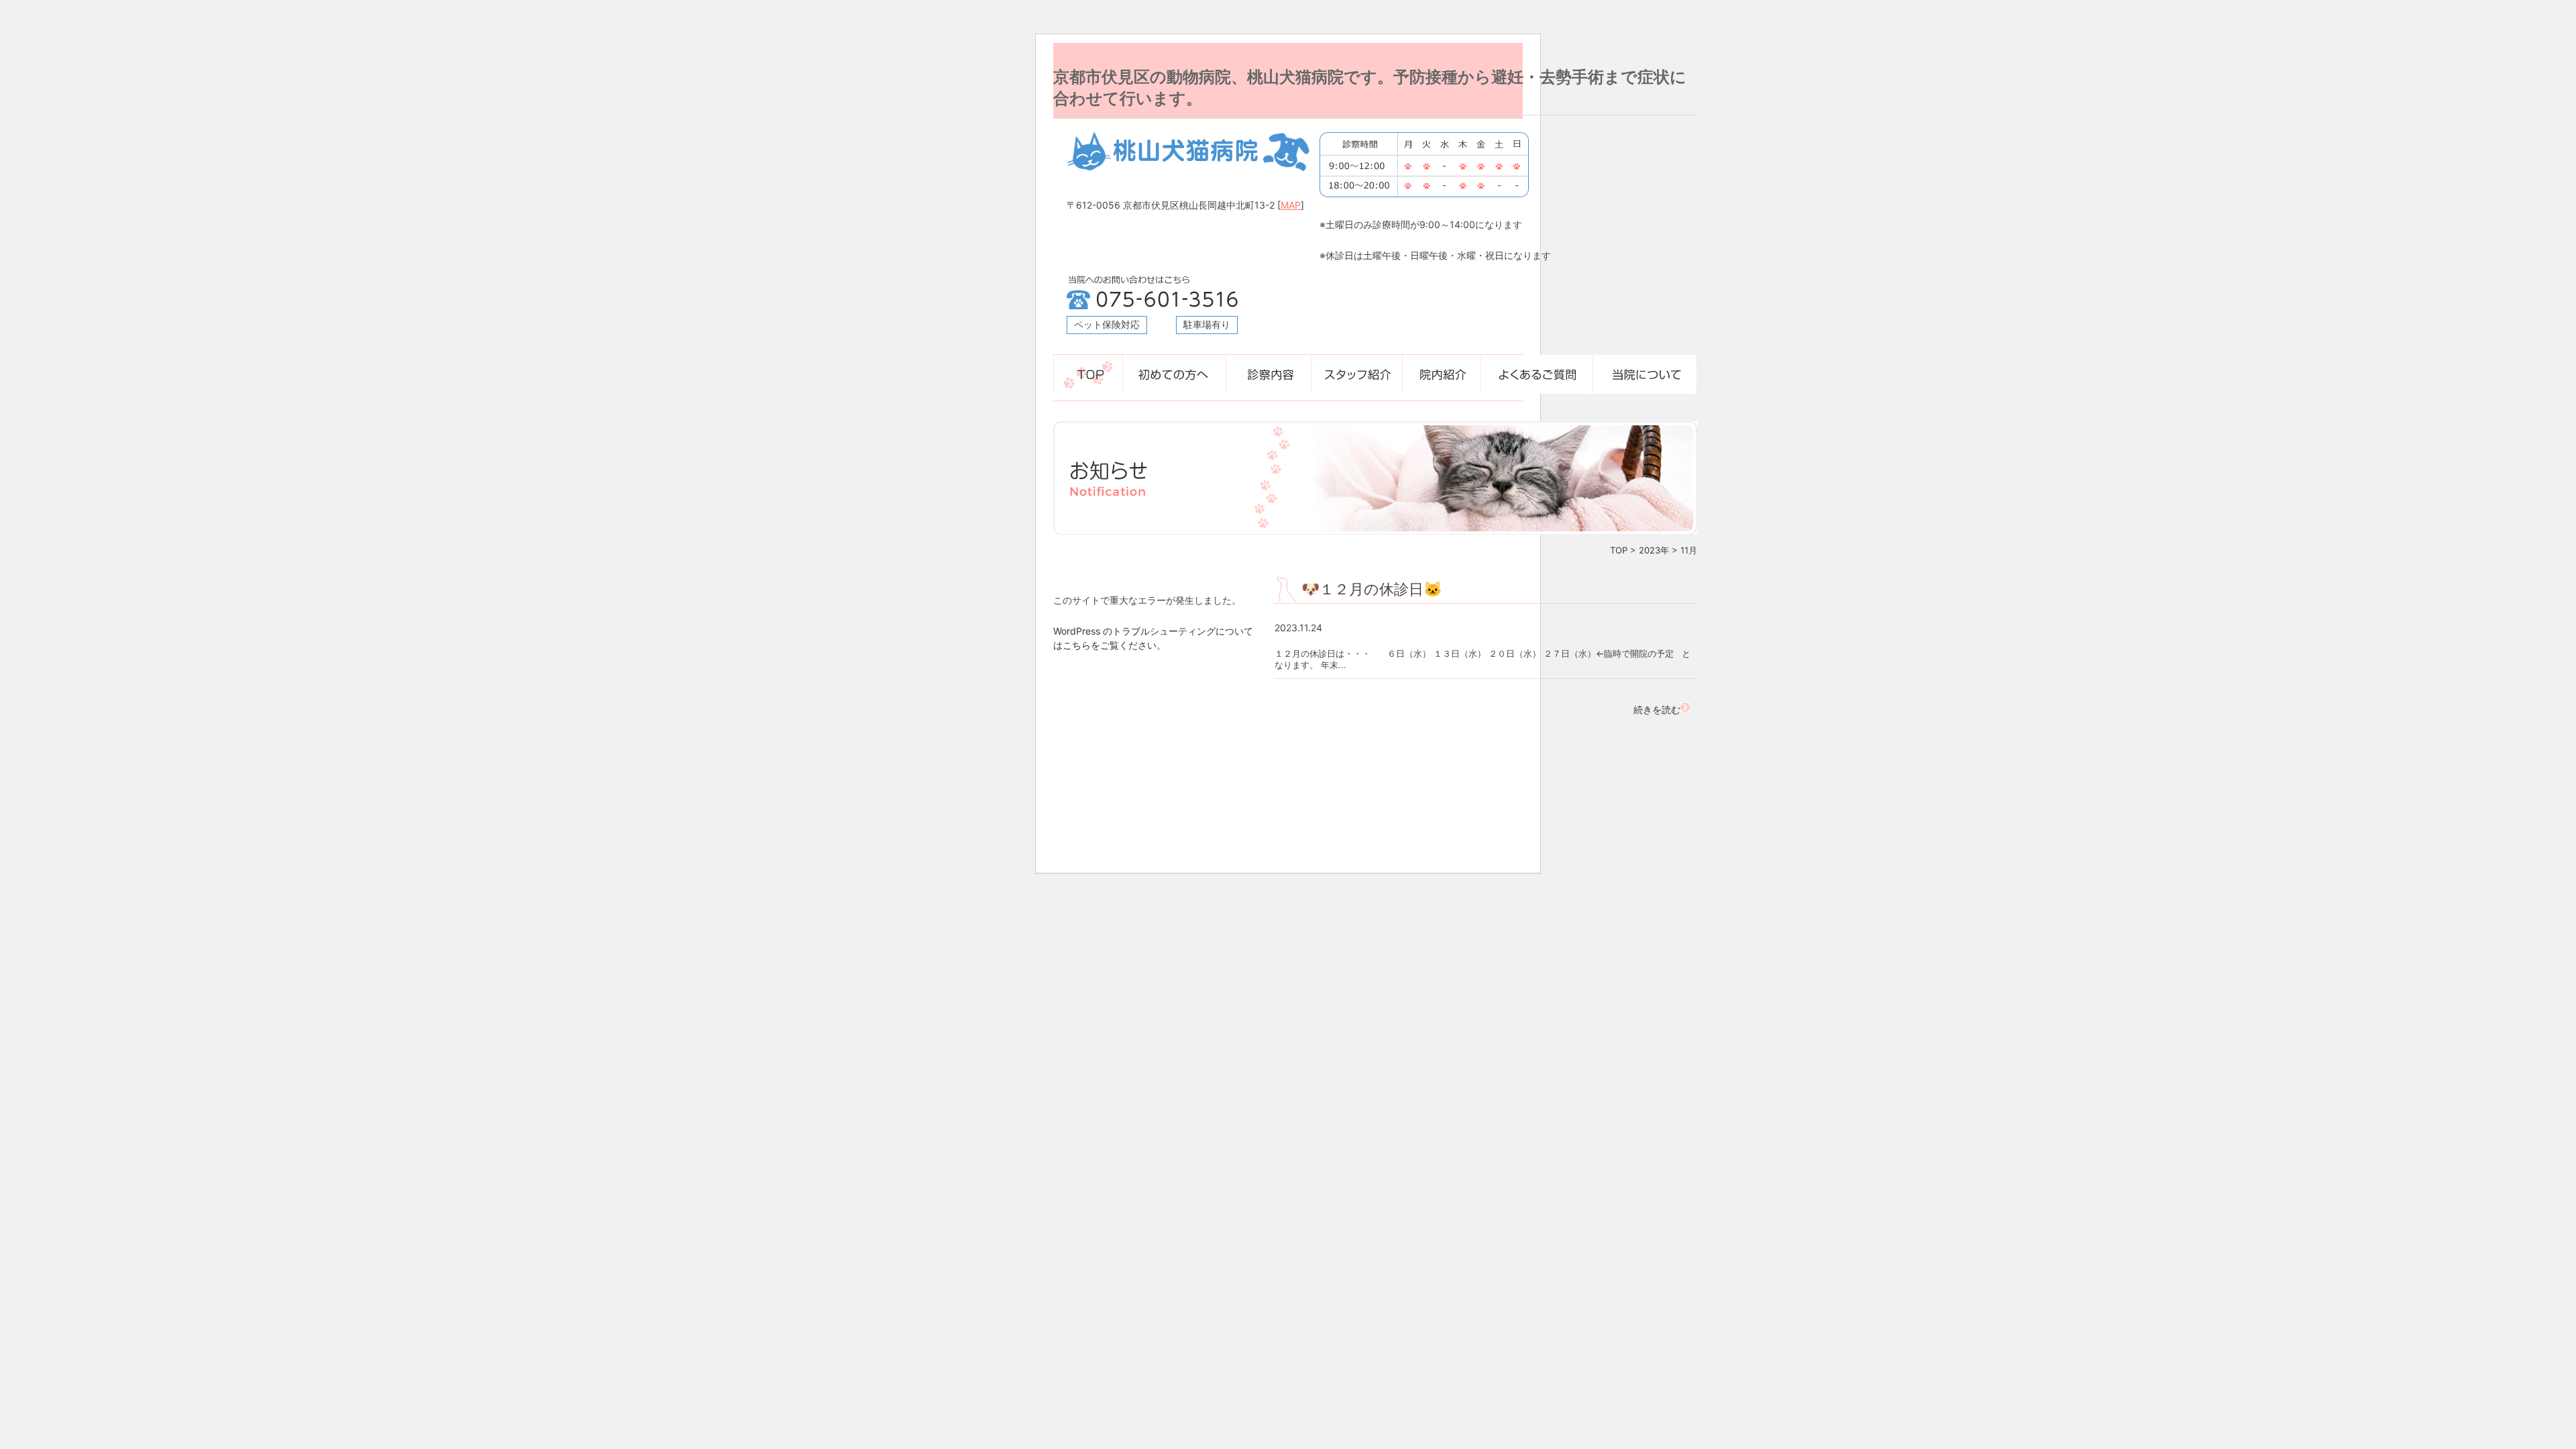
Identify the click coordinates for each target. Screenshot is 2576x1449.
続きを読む (1657, 709)
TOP (1619, 550)
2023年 (1654, 550)
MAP (1291, 205)
